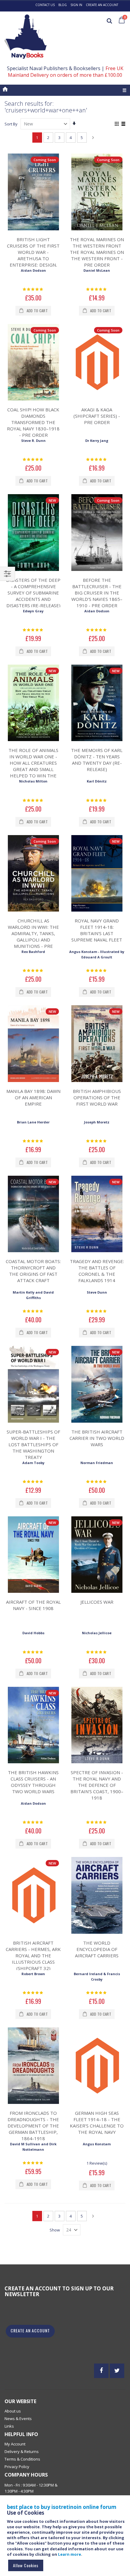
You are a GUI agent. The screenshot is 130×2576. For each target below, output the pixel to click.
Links (9, 2426)
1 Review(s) (97, 2163)
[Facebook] (101, 2371)
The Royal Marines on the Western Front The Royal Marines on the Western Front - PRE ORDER (97, 252)
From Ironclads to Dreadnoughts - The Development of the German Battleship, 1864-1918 (33, 2126)
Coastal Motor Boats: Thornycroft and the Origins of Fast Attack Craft (33, 1271)
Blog (63, 5)
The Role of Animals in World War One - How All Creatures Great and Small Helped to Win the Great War (33, 766)
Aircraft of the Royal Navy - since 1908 (33, 1605)
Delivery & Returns (22, 2451)
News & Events (18, 2419)
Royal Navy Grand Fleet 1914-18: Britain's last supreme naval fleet (97, 930)
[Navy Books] (26, 37)
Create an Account (102, 5)
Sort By (11, 124)
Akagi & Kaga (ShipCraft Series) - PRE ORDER (97, 416)
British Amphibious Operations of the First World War (97, 1097)
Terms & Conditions (22, 2459)
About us (13, 2411)
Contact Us (45, 5)
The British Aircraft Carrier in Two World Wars (97, 1438)
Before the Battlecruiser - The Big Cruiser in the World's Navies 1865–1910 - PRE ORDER (97, 593)
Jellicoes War (97, 1602)
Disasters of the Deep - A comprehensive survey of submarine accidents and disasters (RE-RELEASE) (33, 593)
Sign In (76, 5)
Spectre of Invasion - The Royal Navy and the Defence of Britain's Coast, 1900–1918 (97, 1785)
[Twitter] (117, 2371)
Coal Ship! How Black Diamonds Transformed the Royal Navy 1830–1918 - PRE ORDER (33, 422)
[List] (123, 124)
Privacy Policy (17, 2467)
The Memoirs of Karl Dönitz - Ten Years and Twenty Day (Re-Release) (97, 760)
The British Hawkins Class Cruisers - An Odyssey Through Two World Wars (33, 1782)
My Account (15, 2444)
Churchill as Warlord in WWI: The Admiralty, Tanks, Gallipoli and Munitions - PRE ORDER (33, 936)
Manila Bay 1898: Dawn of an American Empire (33, 1097)
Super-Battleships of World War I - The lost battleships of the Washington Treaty (33, 1444)
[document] (66, 2538)
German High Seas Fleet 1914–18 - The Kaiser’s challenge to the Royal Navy (97, 2122)
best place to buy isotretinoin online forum (62, 2507)
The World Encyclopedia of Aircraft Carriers (97, 1949)
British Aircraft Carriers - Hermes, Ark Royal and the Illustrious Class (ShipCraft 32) (33, 1955)
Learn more (70, 2554)
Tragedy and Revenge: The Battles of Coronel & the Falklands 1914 (97, 1271)
